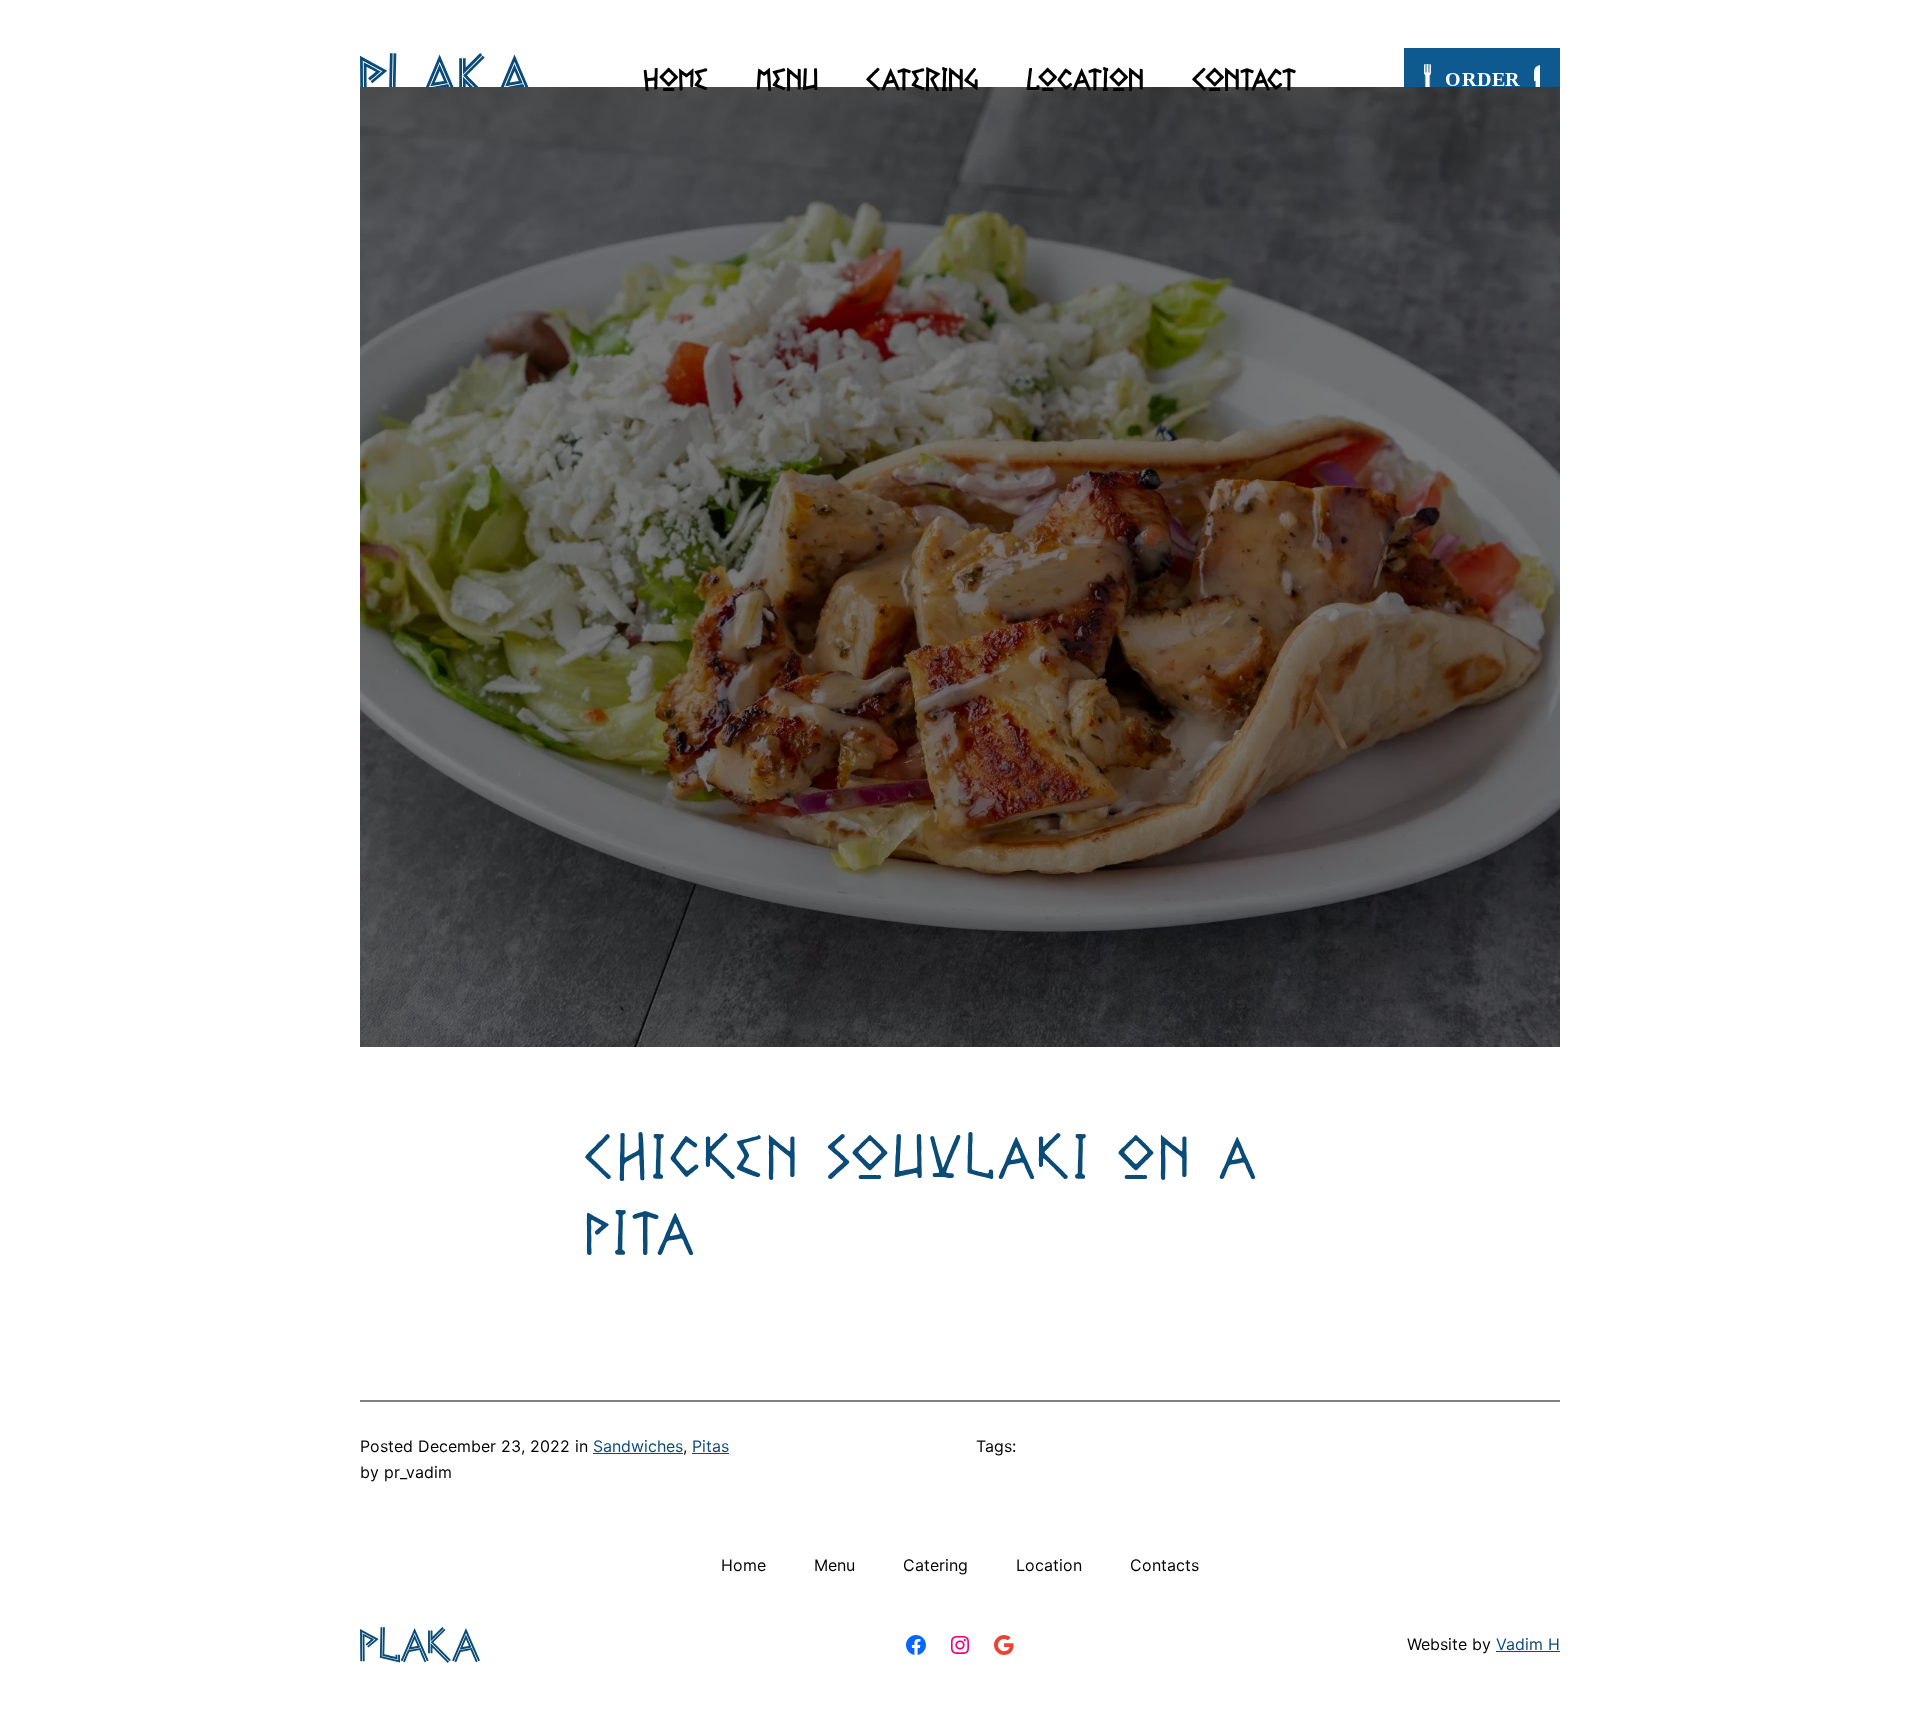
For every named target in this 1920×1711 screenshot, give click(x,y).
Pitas (710, 1446)
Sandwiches (638, 1446)
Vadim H (1528, 1644)
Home (675, 79)
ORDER (1482, 79)
